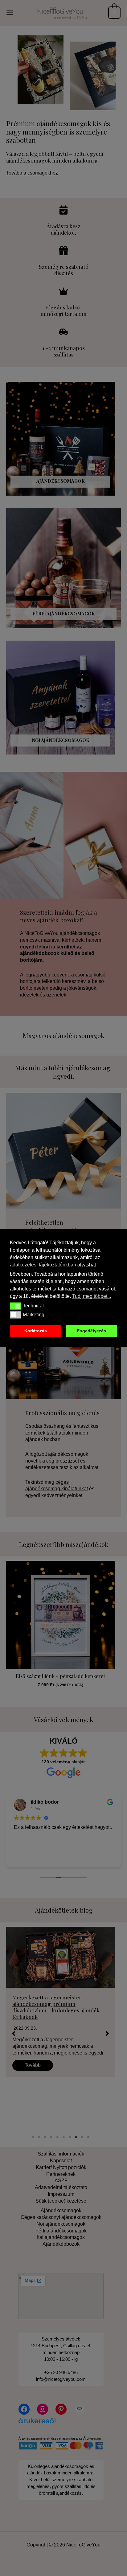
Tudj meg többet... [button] (92, 1296)
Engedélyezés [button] (91, 1331)
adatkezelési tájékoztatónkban (43, 1265)
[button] (16, 1306)
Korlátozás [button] (36, 1331)
